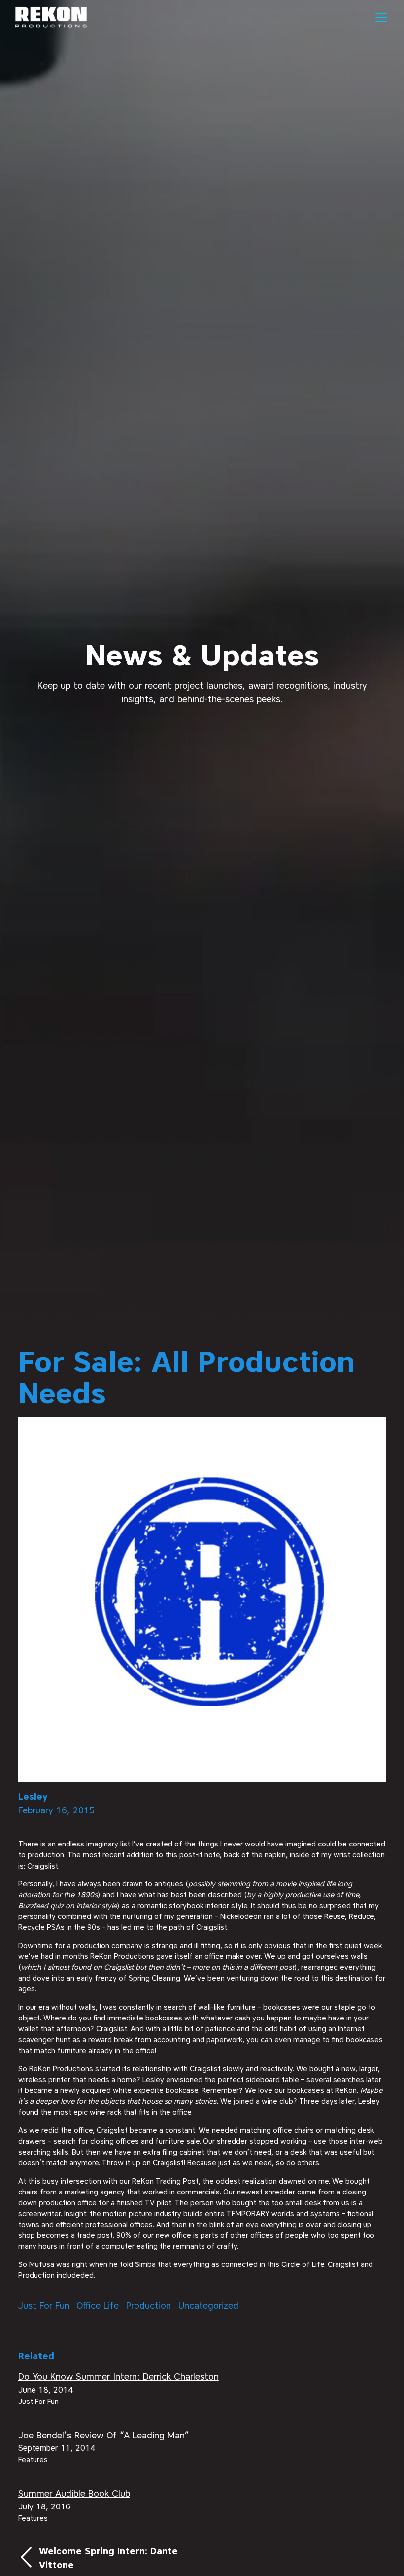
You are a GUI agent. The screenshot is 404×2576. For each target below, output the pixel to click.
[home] (51, 18)
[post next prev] (101, 2558)
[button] (380, 18)
